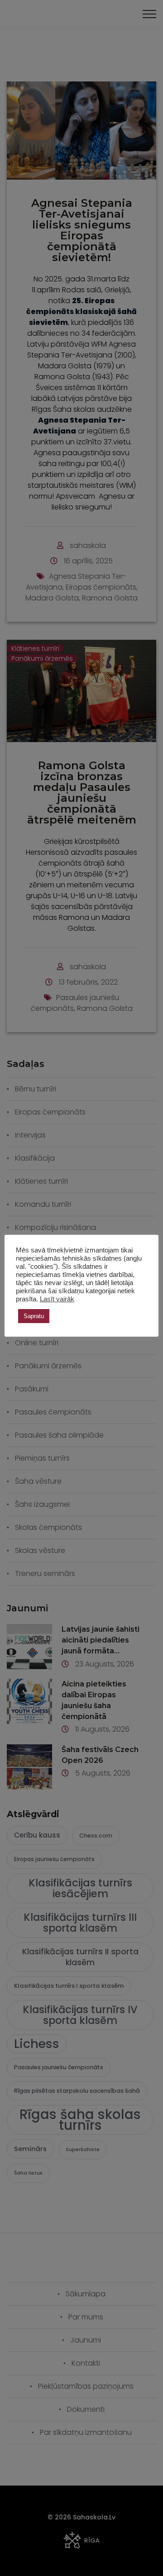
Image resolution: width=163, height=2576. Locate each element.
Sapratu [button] (34, 1316)
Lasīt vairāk (57, 1299)
